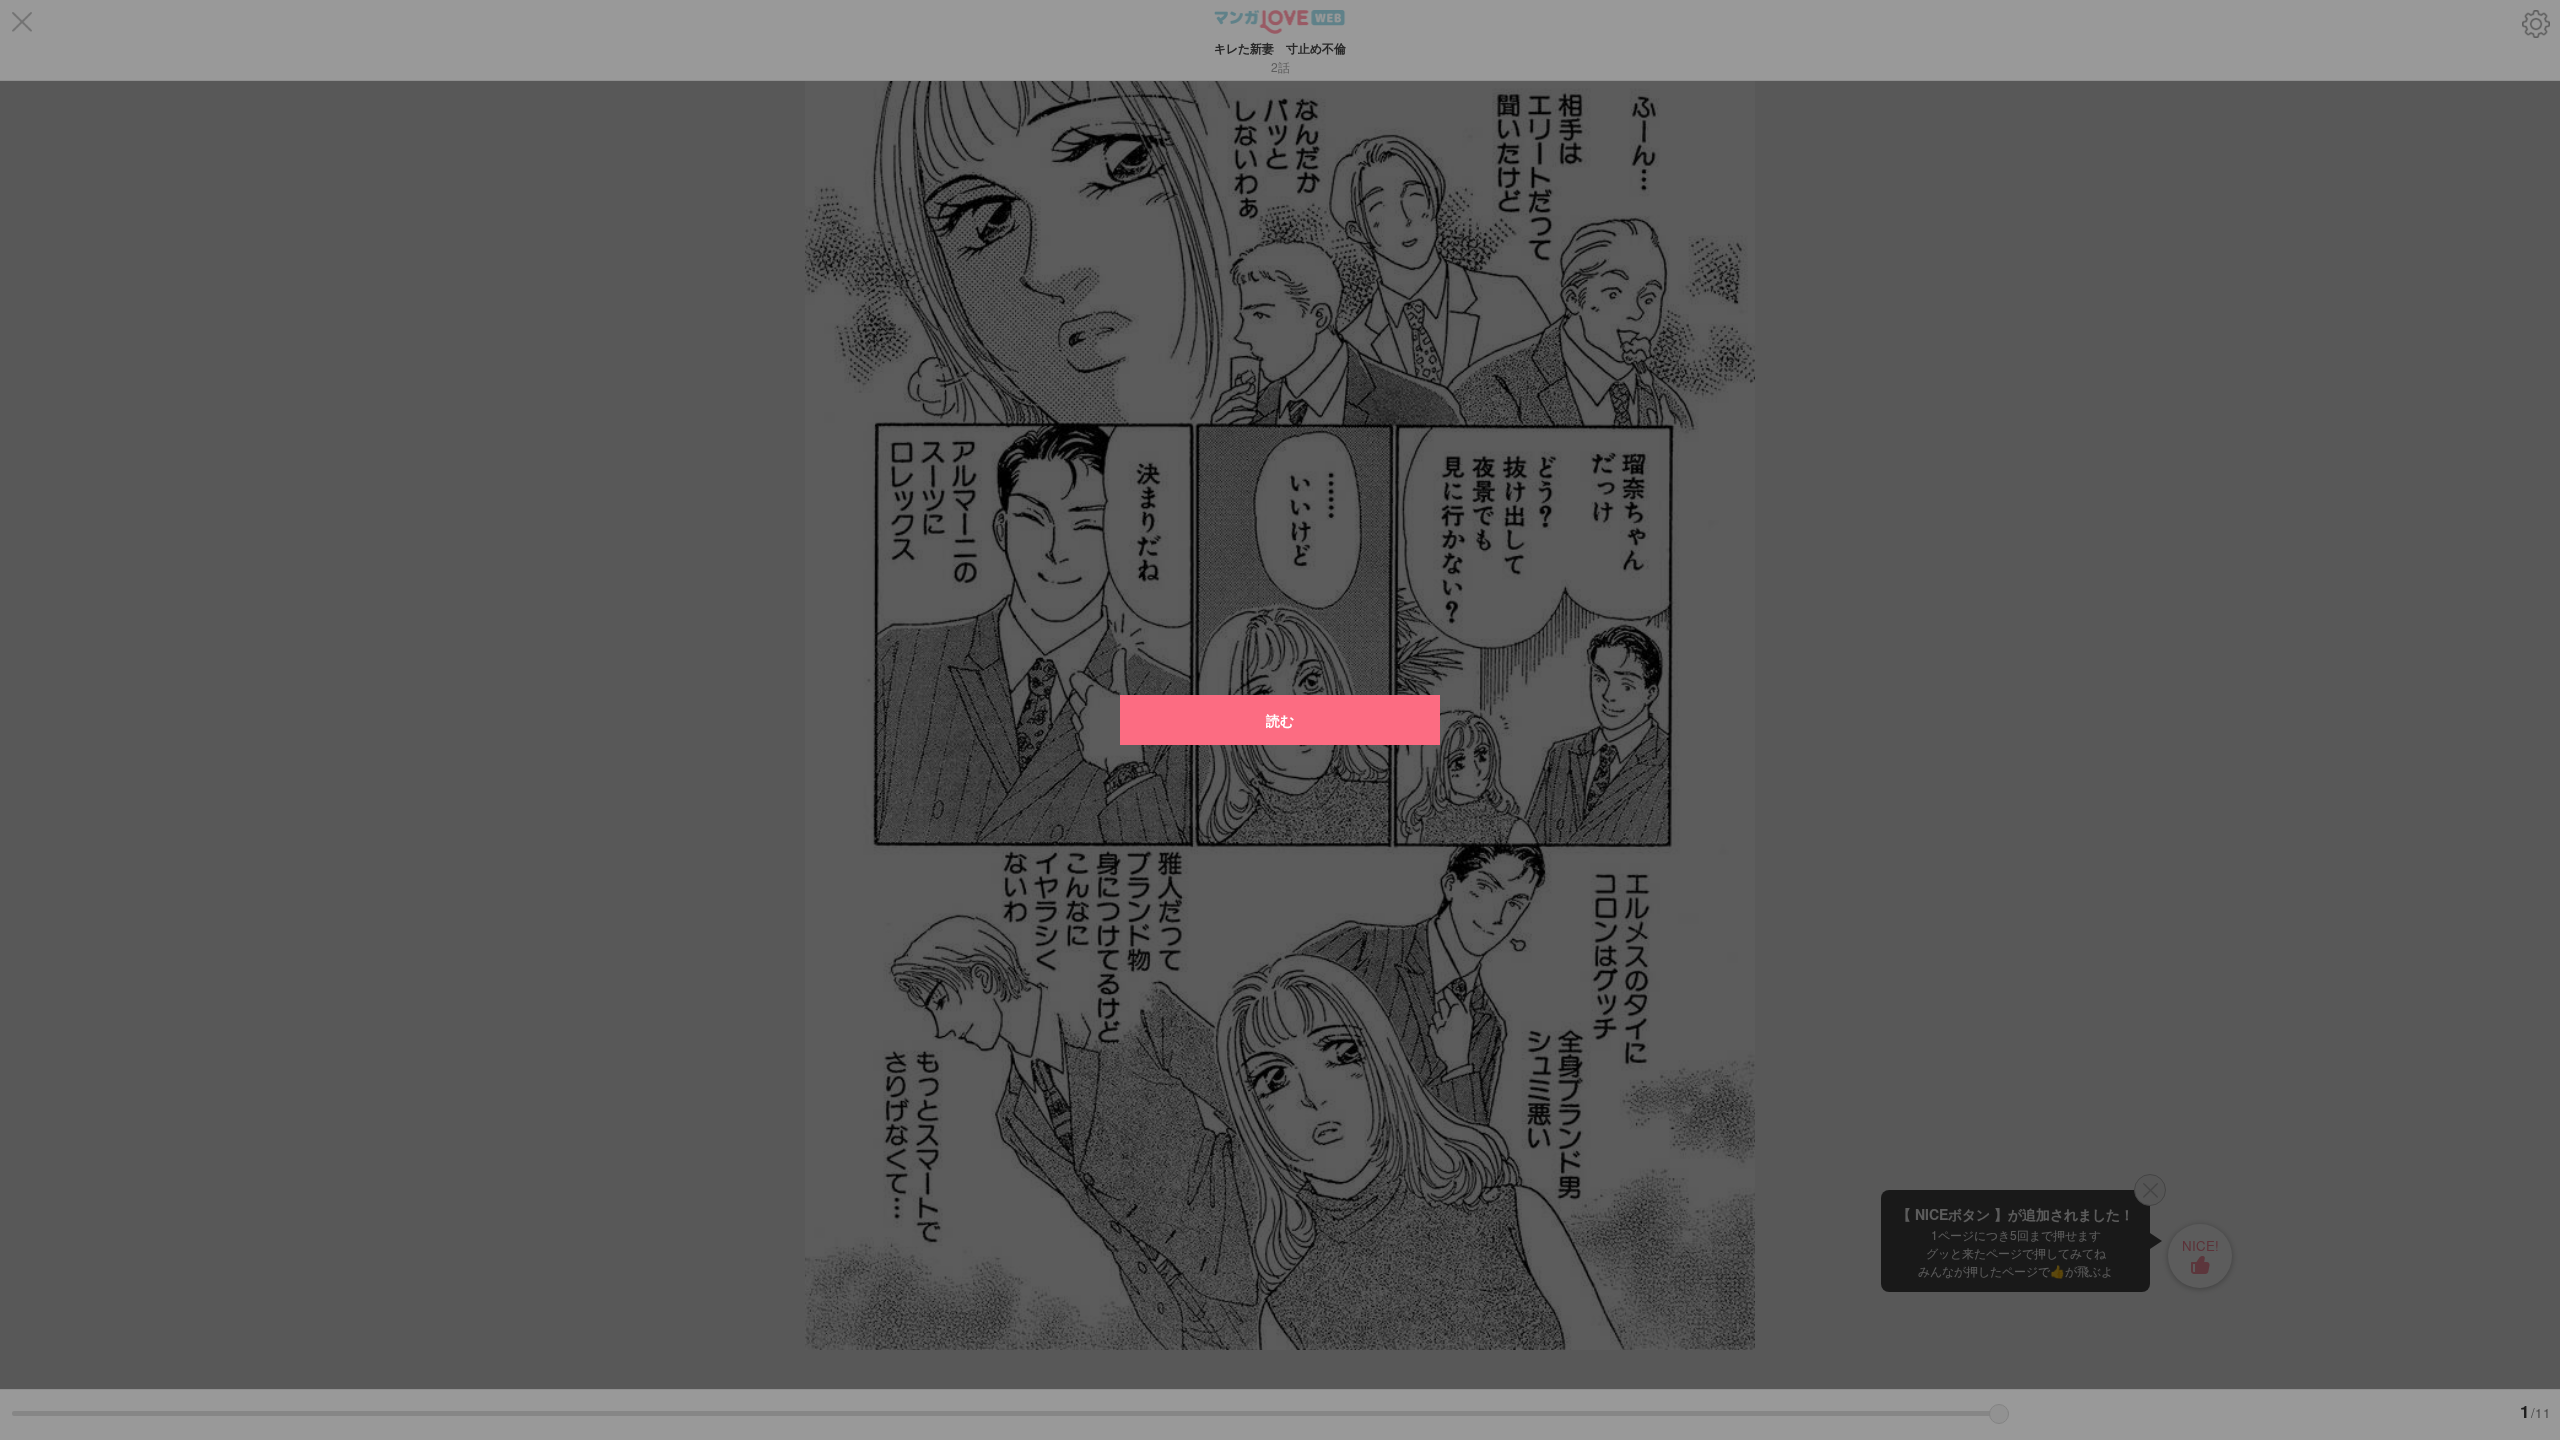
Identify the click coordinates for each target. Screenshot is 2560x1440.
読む (1280, 720)
